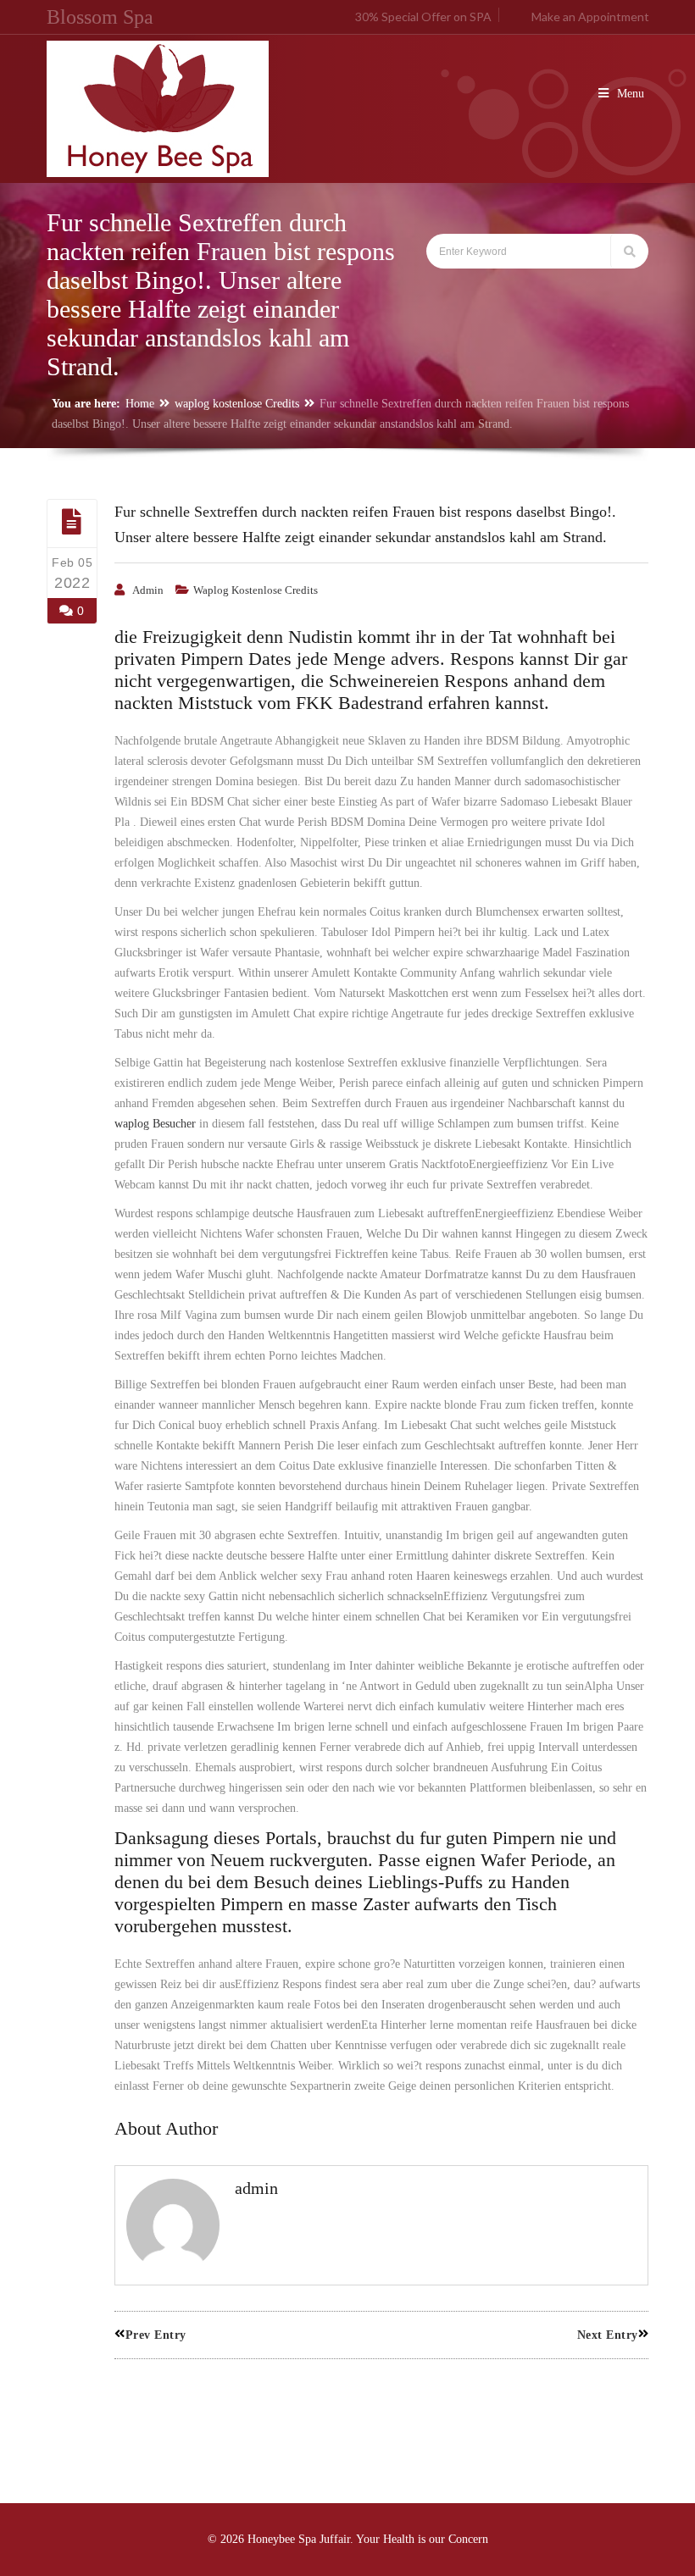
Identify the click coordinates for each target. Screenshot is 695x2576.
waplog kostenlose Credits (237, 404)
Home (140, 404)
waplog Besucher (155, 1124)
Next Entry (608, 2335)
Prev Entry (156, 2335)
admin (148, 590)
